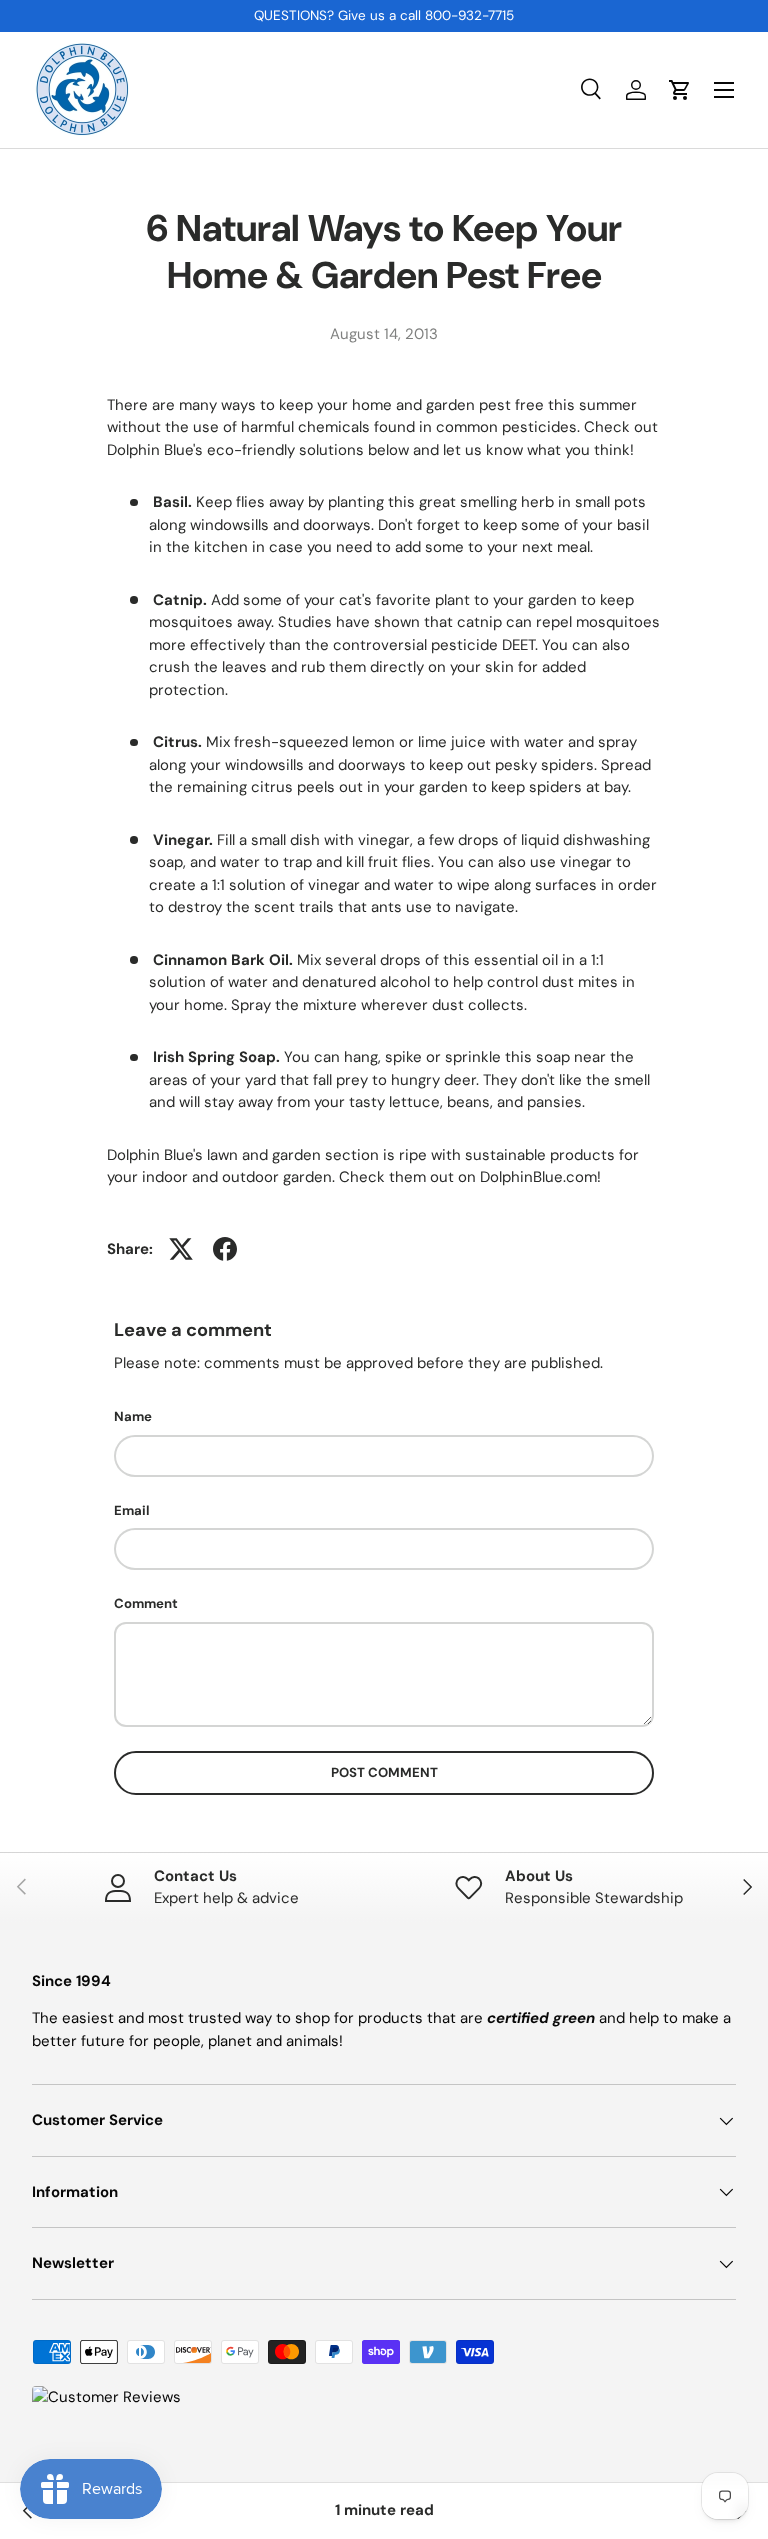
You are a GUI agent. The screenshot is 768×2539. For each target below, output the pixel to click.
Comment (146, 1603)
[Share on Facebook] (225, 1249)
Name (133, 1416)
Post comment (384, 1772)
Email (132, 1510)
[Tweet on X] (181, 1249)
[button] (680, 90)
